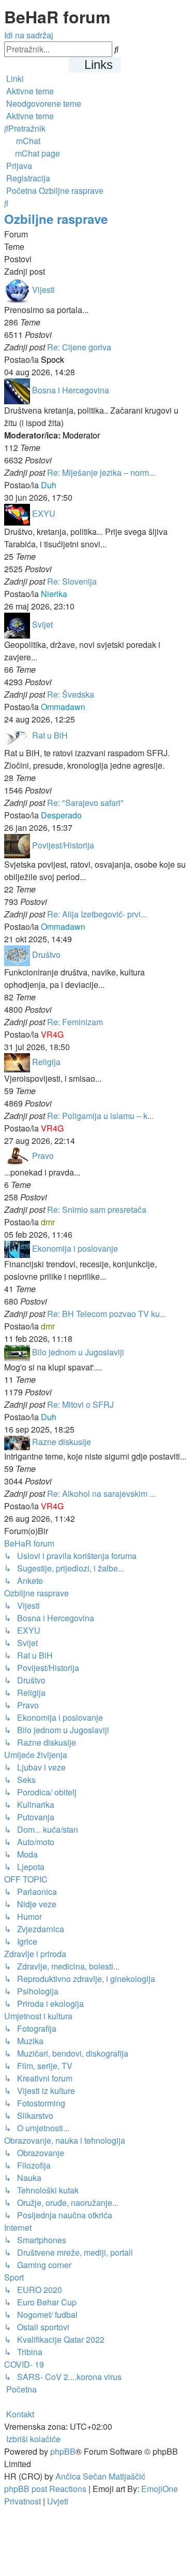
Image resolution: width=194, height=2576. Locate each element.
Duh (49, 485)
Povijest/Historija (63, 845)
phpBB (63, 2451)
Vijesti (43, 289)
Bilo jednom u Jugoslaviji (78, 1352)
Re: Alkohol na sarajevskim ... (101, 1494)
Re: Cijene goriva (79, 347)
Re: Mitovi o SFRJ (80, 1404)
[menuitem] (29, 91)
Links (99, 65)
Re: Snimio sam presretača (97, 1209)
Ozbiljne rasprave (56, 219)
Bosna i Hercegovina (71, 390)
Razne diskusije (62, 1442)
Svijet (42, 624)
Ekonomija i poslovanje (75, 1248)
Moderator (81, 435)
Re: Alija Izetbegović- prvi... (97, 914)
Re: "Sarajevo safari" (85, 803)
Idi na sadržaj (29, 35)
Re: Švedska (71, 694)
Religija (46, 1062)
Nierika (54, 594)
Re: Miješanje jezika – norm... (101, 472)
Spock (53, 359)
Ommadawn (63, 707)
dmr (48, 1222)
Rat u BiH (50, 735)
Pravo (43, 1156)
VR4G (52, 1034)
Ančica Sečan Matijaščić (100, 2476)
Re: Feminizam (75, 1022)
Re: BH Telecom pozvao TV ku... (107, 1314)
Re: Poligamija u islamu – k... (100, 1116)
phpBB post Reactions (45, 2489)
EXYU (44, 513)
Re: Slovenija (72, 581)
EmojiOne (160, 2489)
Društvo (46, 954)
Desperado (61, 815)
